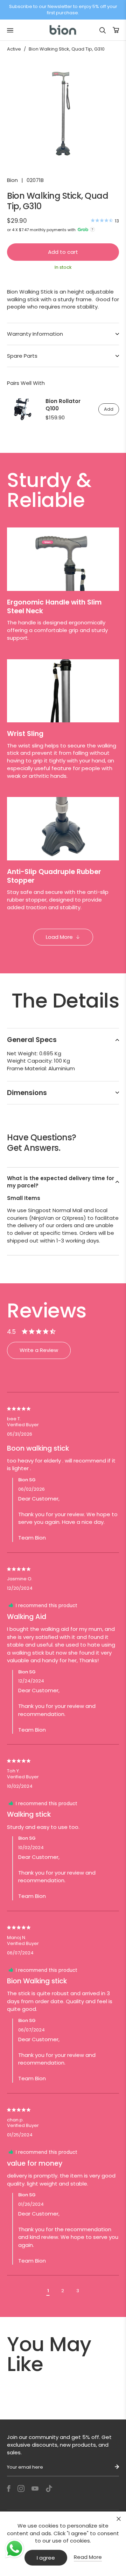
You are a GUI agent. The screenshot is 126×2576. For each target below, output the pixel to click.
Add (109, 409)
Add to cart (63, 252)
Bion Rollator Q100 (63, 405)
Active (14, 49)
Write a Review (39, 1350)
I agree (46, 2558)
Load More (59, 937)
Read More (88, 2557)
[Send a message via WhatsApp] (15, 2549)
